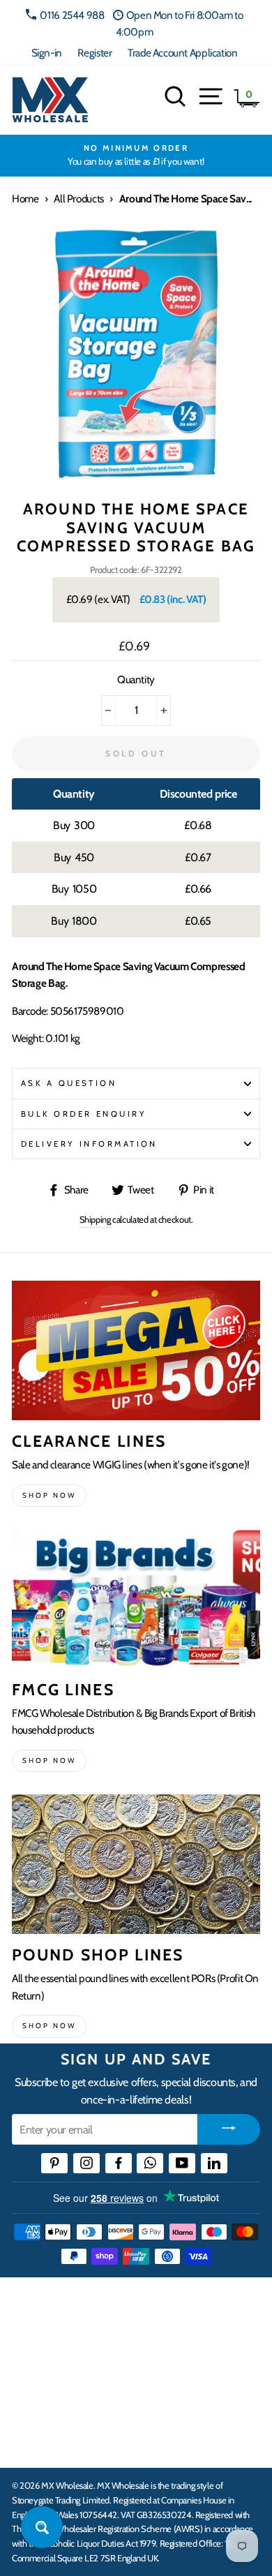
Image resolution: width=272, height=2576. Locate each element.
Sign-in (47, 53)
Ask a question (69, 1083)
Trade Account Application (182, 53)
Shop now (49, 1495)
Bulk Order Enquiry (84, 1114)
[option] (136, 156)
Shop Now (49, 2026)
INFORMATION (51, 2356)
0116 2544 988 (72, 15)
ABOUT (31, 2399)
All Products (78, 199)
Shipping (95, 1219)
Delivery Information (89, 1144)
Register (95, 53)
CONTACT (37, 2442)
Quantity (136, 679)
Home (25, 199)
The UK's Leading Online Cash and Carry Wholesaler (119, 2306)
